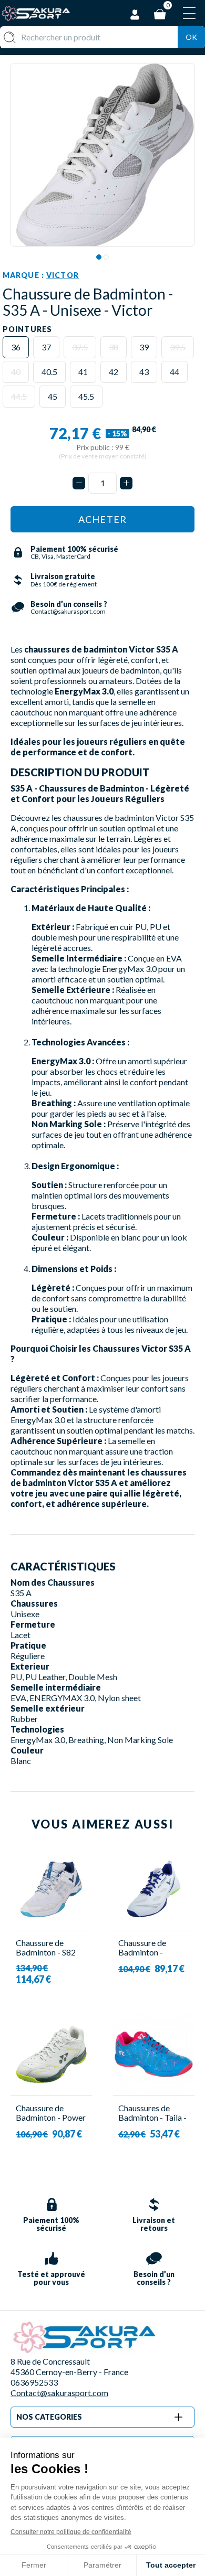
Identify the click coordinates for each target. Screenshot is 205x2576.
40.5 (49, 372)
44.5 (19, 396)
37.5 (80, 347)
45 (53, 396)
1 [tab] (99, 257)
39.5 (178, 347)
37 (46, 347)
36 (16, 347)
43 (144, 372)
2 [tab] (106, 257)
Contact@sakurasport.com (59, 2393)
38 (114, 347)
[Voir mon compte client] (135, 13)
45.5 (86, 396)
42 (114, 372)
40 (16, 372)
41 (83, 372)
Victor (63, 275)
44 (175, 372)
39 (144, 347)
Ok (191, 37)
